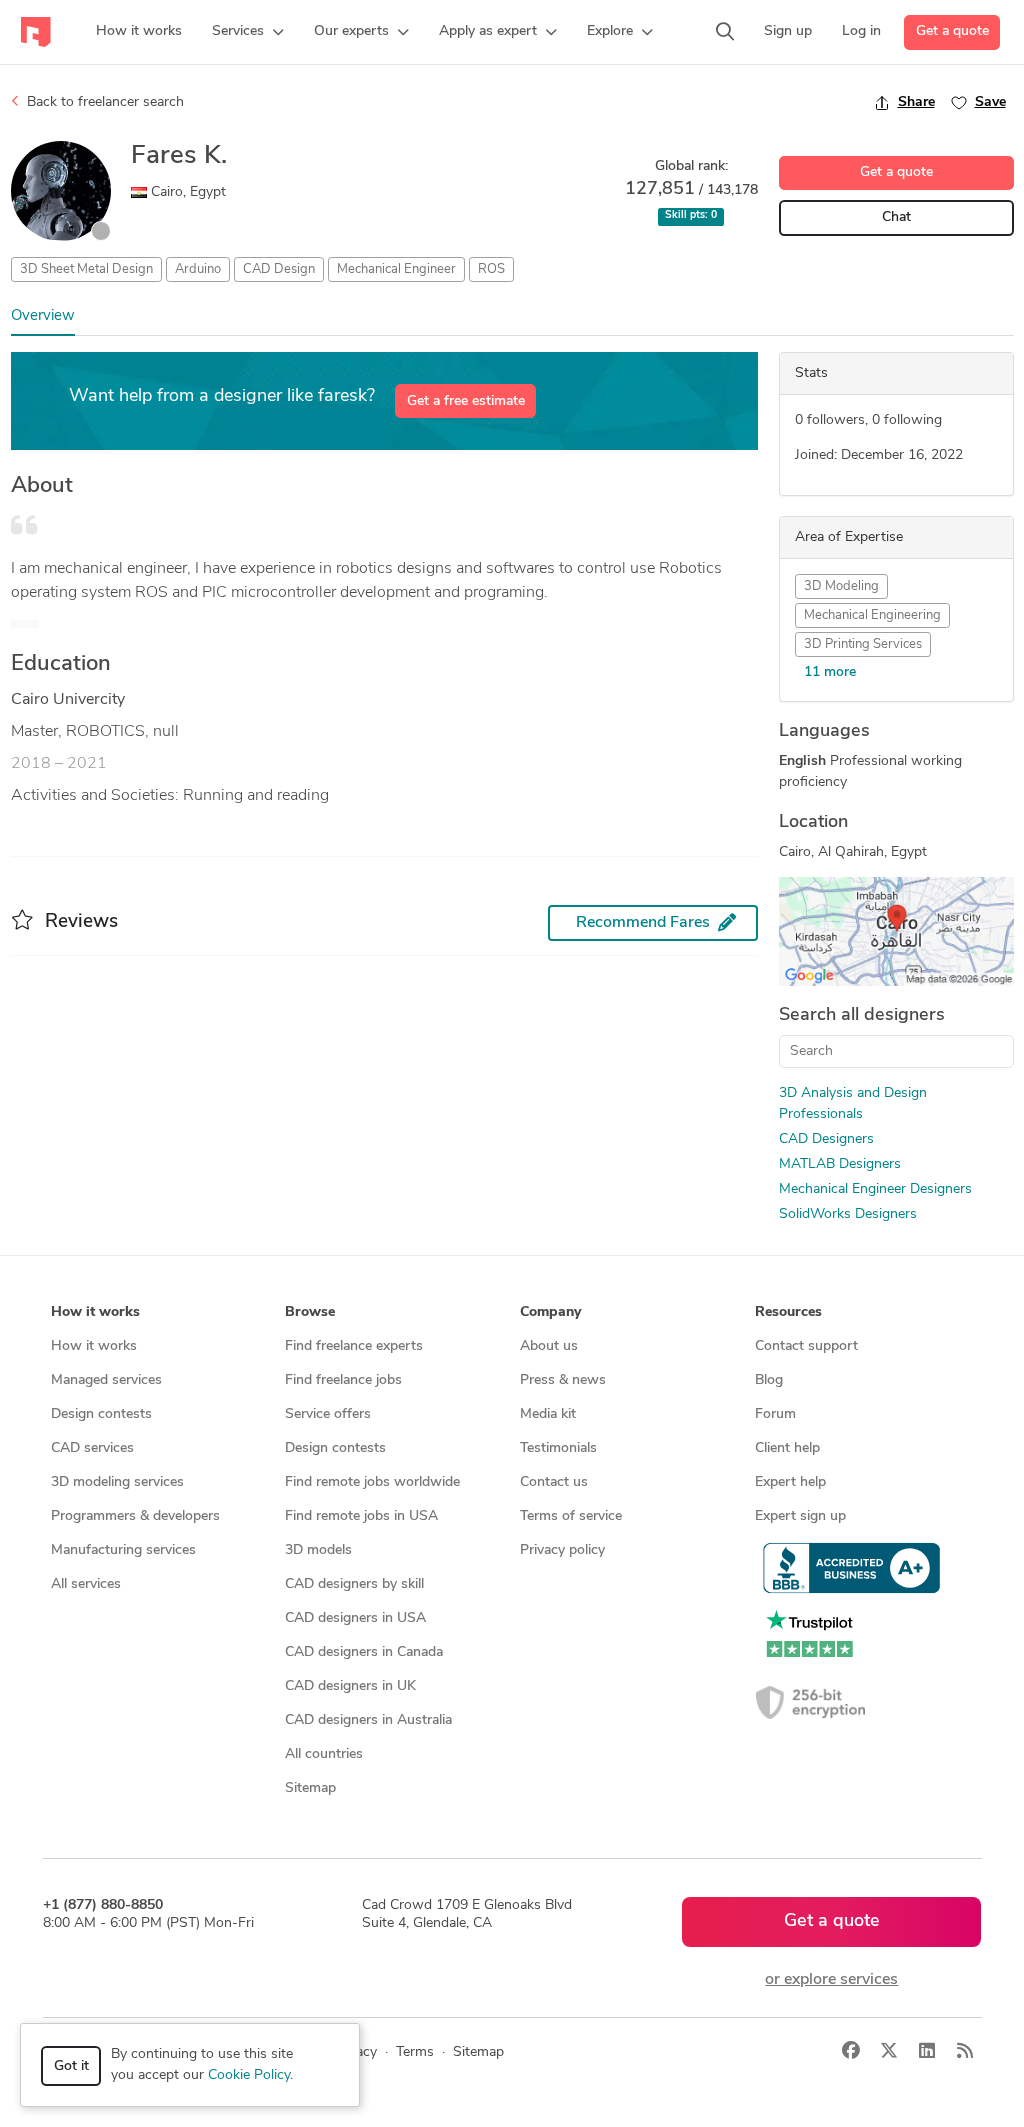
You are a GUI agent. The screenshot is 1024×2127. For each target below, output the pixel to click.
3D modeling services (117, 1482)
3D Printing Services (863, 644)
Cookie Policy (249, 2075)
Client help (787, 1448)
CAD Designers (826, 1139)
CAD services (92, 1448)
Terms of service (571, 1516)
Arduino (198, 269)
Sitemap (310, 1788)
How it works (94, 1346)
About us (549, 1346)
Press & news (563, 1380)
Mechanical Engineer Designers (875, 1189)
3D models (318, 1550)
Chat (896, 217)
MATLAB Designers (840, 1164)
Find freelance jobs (343, 1380)
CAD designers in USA (355, 1618)
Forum (775, 1414)
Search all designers (862, 1016)
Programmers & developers (135, 1516)
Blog (769, 1380)
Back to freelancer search (103, 102)
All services (86, 1584)
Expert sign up (800, 1516)
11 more (830, 672)
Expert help (790, 1482)
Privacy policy (562, 1550)
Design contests (101, 1414)
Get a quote (952, 31)
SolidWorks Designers (848, 1214)
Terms (415, 2052)
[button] (248, 32)
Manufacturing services (123, 1550)
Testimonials (558, 1448)
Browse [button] (310, 1312)
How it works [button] (95, 1312)
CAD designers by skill (354, 1584)
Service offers (328, 1414)
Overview (43, 316)
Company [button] (550, 1312)
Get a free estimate (466, 401)
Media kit (548, 1414)
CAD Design (279, 269)
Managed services (106, 1380)
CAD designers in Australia (368, 1720)
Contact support (806, 1346)
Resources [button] (788, 1312)
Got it (71, 2066)
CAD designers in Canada (364, 1652)
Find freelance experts (354, 1346)
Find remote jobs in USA (361, 1516)
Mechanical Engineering (872, 615)
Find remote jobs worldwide (372, 1482)
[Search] (725, 32)
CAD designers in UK (350, 1686)
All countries (324, 1754)
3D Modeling (841, 586)
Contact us (554, 1482)
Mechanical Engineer (396, 269)
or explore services (831, 1980)
